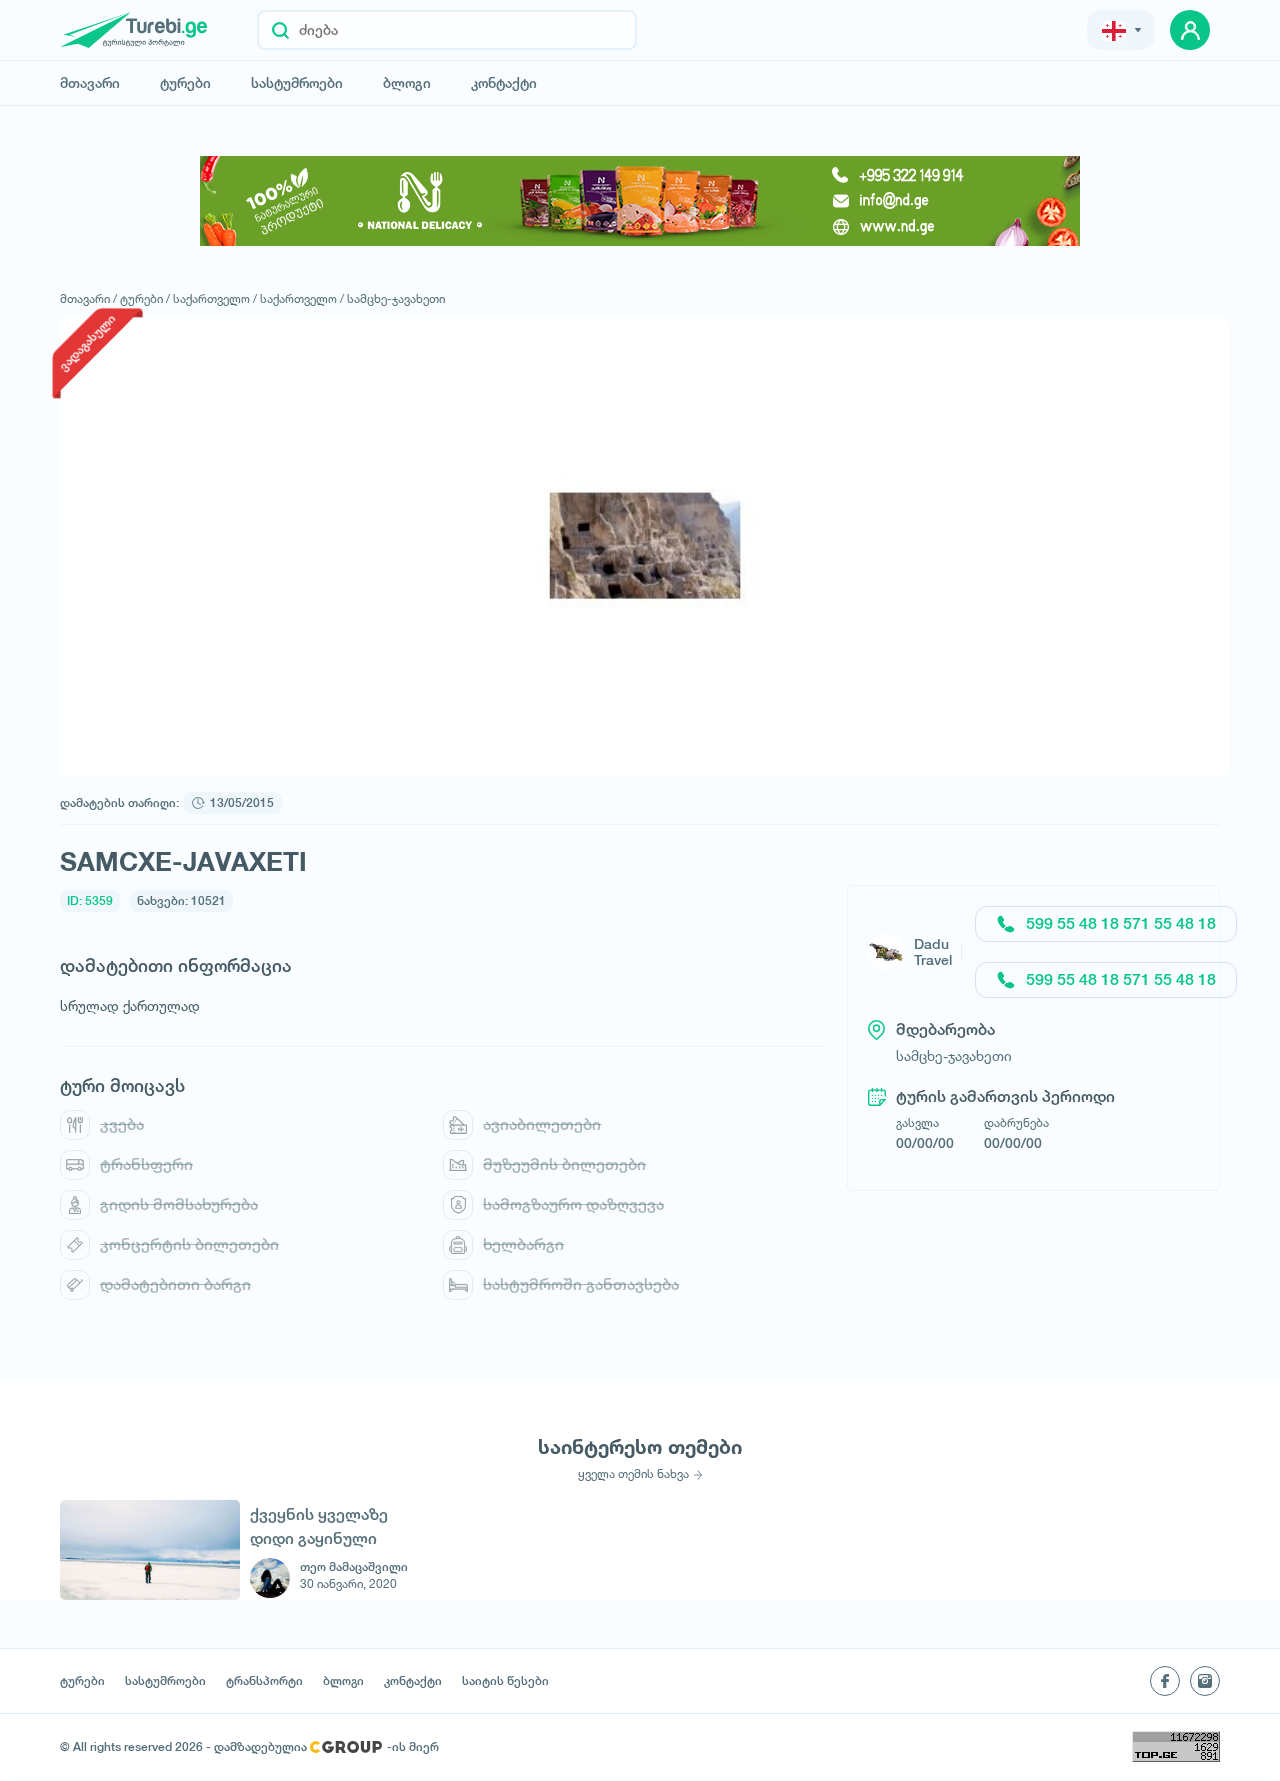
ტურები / (145, 298)
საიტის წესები (505, 1681)
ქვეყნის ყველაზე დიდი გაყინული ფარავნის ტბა (319, 1526)
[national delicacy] (640, 201)
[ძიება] (280, 30)
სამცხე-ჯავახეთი (396, 298)
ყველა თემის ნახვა (633, 1474)
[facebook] (1165, 1681)
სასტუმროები (297, 83)
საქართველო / (215, 298)
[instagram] (1205, 1681)
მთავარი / (88, 298)
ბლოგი (407, 83)
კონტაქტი (504, 83)
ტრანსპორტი (264, 1681)
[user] (1190, 30)
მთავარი (90, 83)
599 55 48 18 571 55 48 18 (1121, 923)
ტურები (185, 83)
